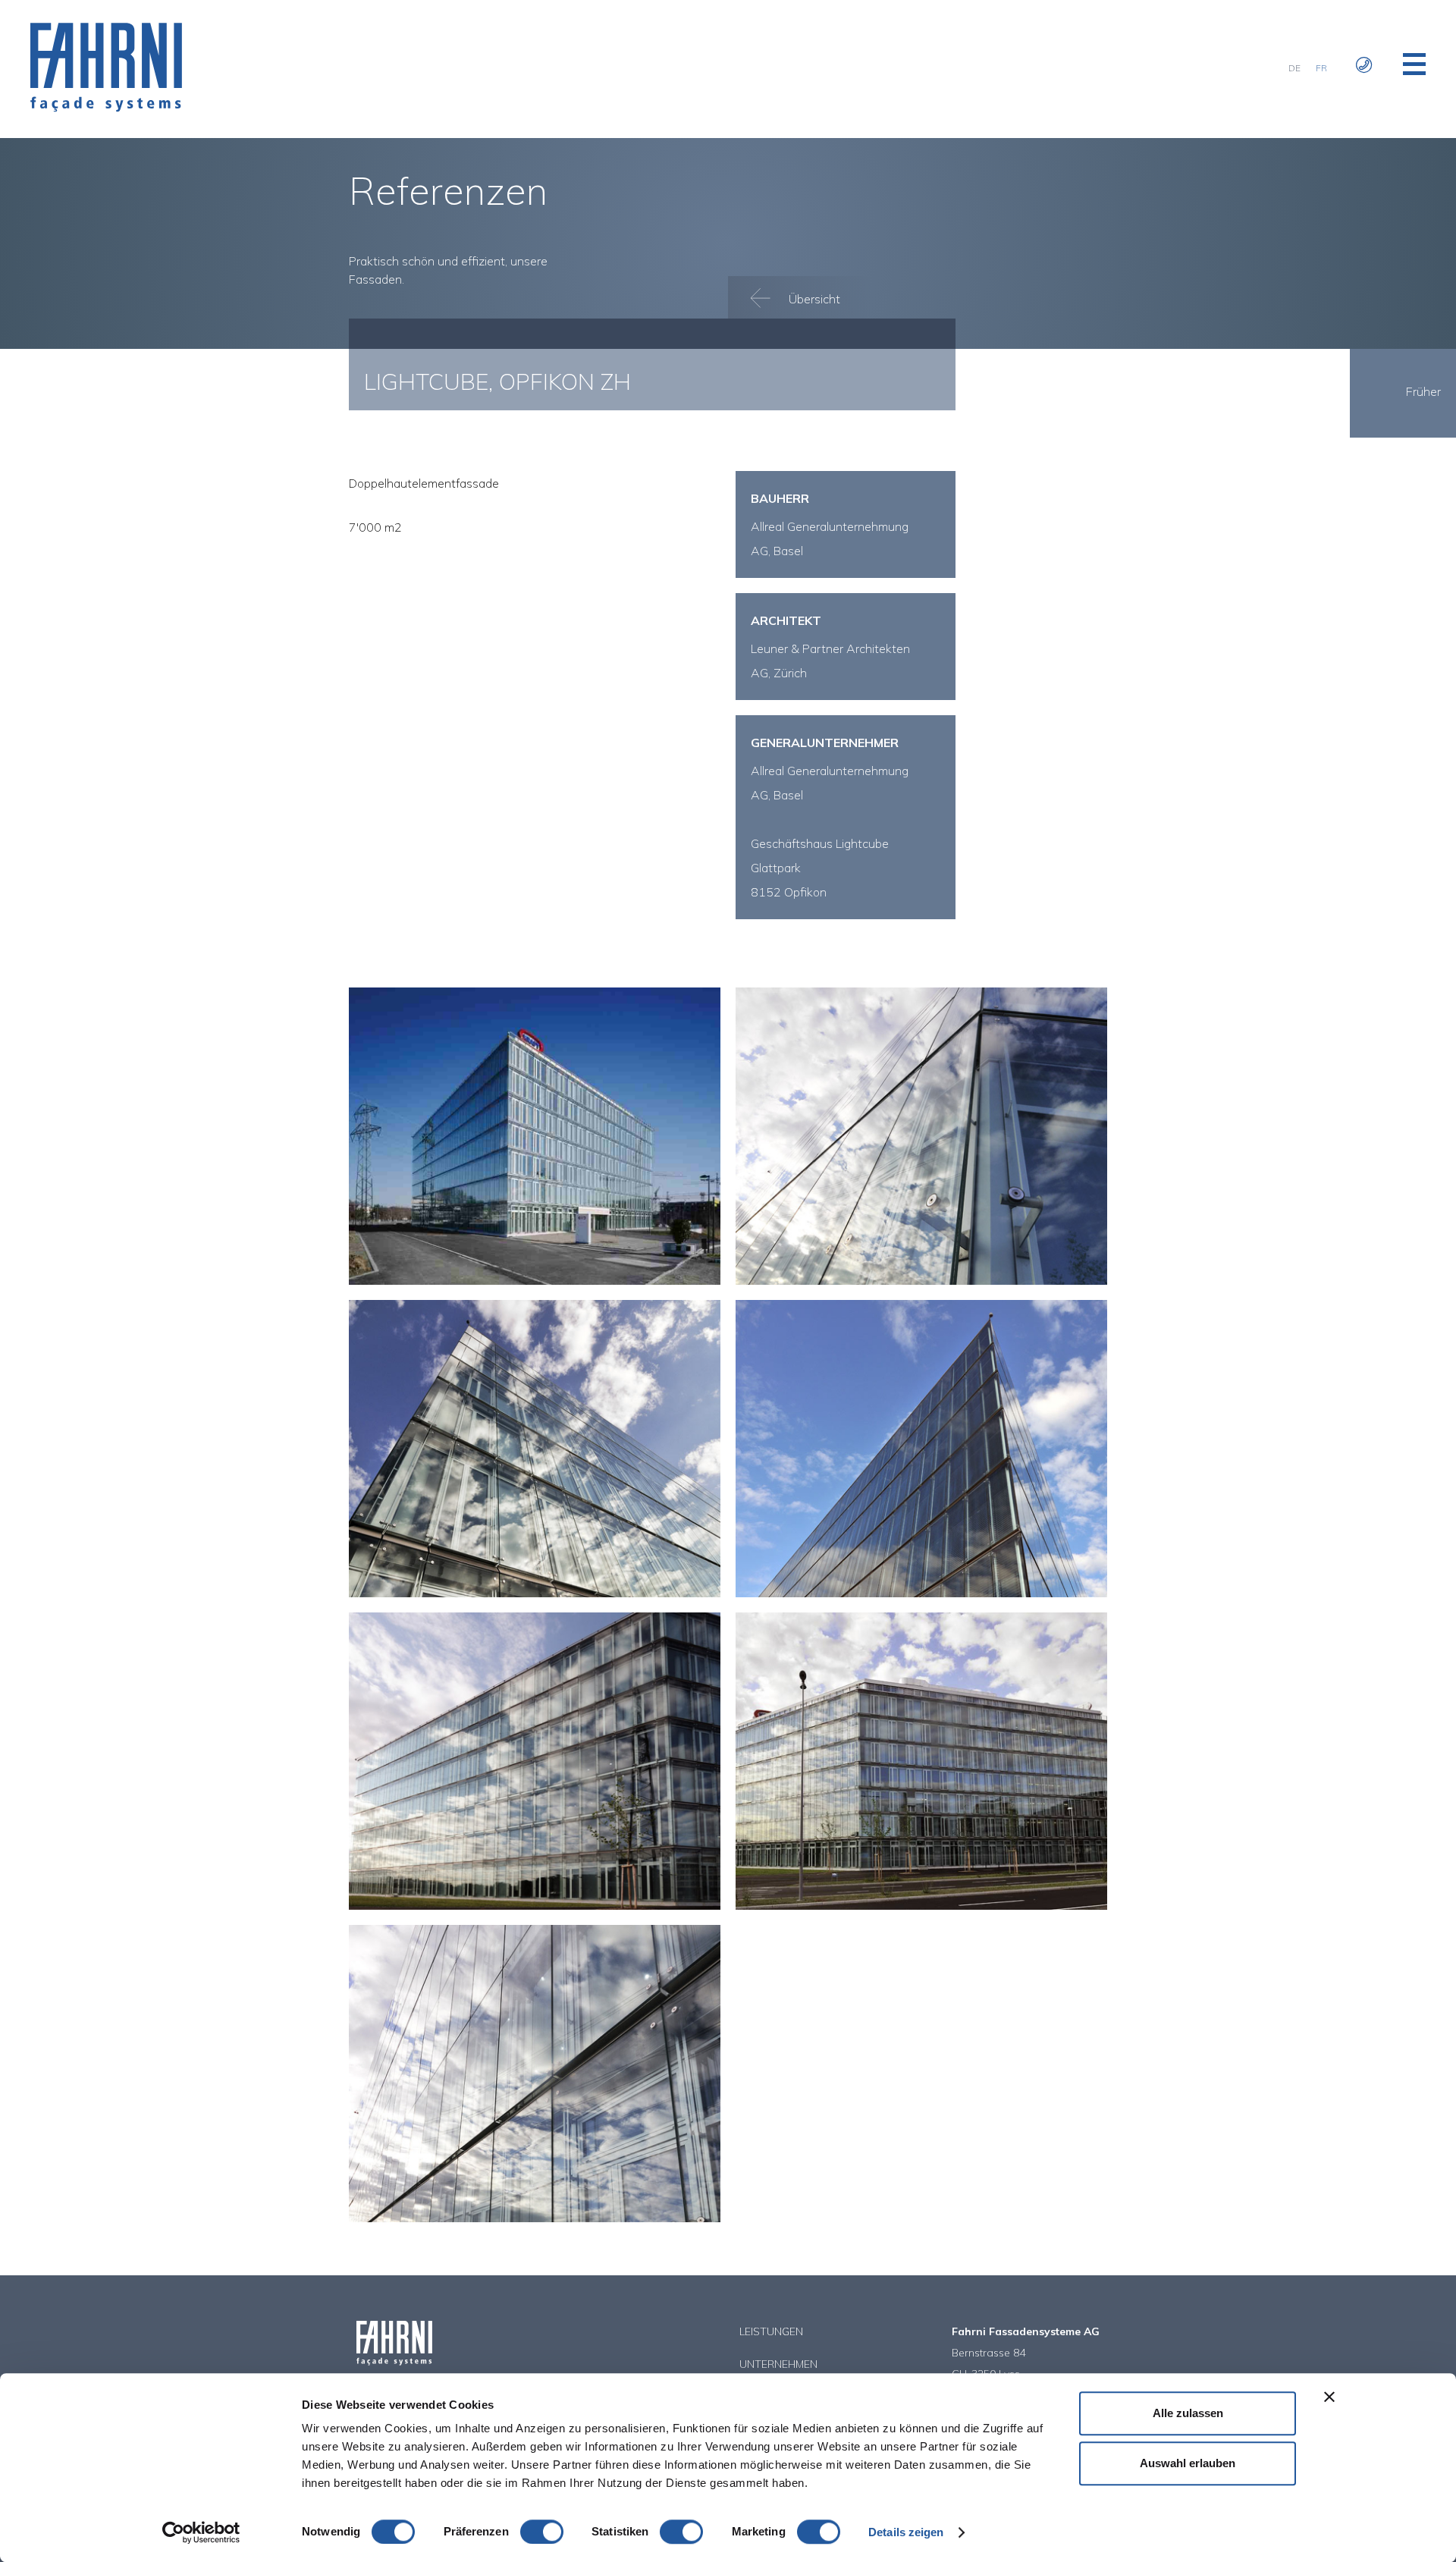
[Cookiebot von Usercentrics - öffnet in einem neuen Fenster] (201, 2532)
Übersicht (813, 299)
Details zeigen (906, 2532)
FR (1321, 68)
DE (1294, 68)
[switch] (542, 2532)
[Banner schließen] (1329, 2397)
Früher (1423, 391)
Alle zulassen (1188, 2413)
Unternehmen (778, 2364)
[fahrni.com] (106, 108)
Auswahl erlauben (1188, 2463)
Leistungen (771, 2331)
